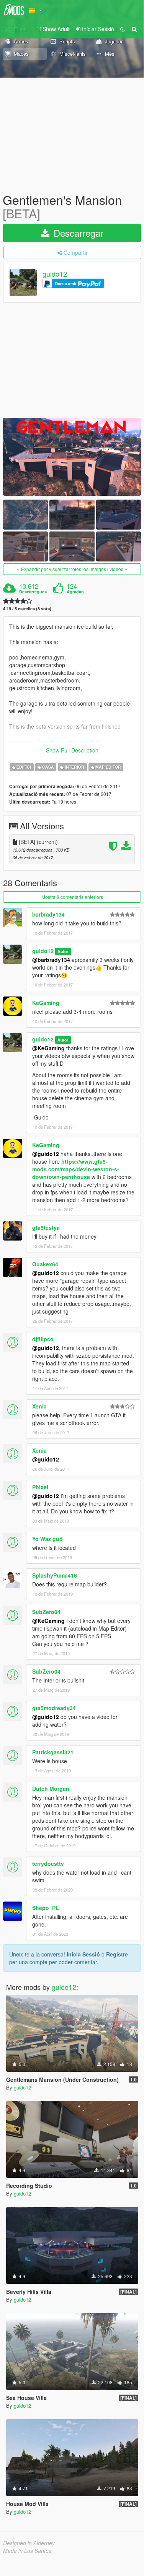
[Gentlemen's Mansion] (72, 457)
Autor (63, 951)
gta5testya (46, 1227)
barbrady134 (48, 914)
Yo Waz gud (47, 1539)
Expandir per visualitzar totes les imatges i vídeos (72, 569)
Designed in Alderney (29, 2543)
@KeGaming (48, 1048)
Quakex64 (45, 1264)
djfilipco (43, 1339)
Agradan (75, 592)
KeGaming (46, 1003)
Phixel (40, 1487)
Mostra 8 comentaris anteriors (72, 897)
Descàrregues (33, 592)
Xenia (39, 1406)
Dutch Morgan (51, 1789)
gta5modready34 (54, 1708)
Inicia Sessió (83, 1954)
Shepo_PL (46, 1908)
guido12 (55, 274)
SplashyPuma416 (55, 1575)
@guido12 (46, 1154)
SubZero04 (46, 1612)
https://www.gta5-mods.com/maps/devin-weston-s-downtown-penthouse (76, 1169)
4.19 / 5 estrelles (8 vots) (27, 609)
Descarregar (77, 233)
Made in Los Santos (27, 2551)
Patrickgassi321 (53, 1752)
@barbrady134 (51, 960)
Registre (117, 1954)
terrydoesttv (48, 1863)
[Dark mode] (123, 29)
